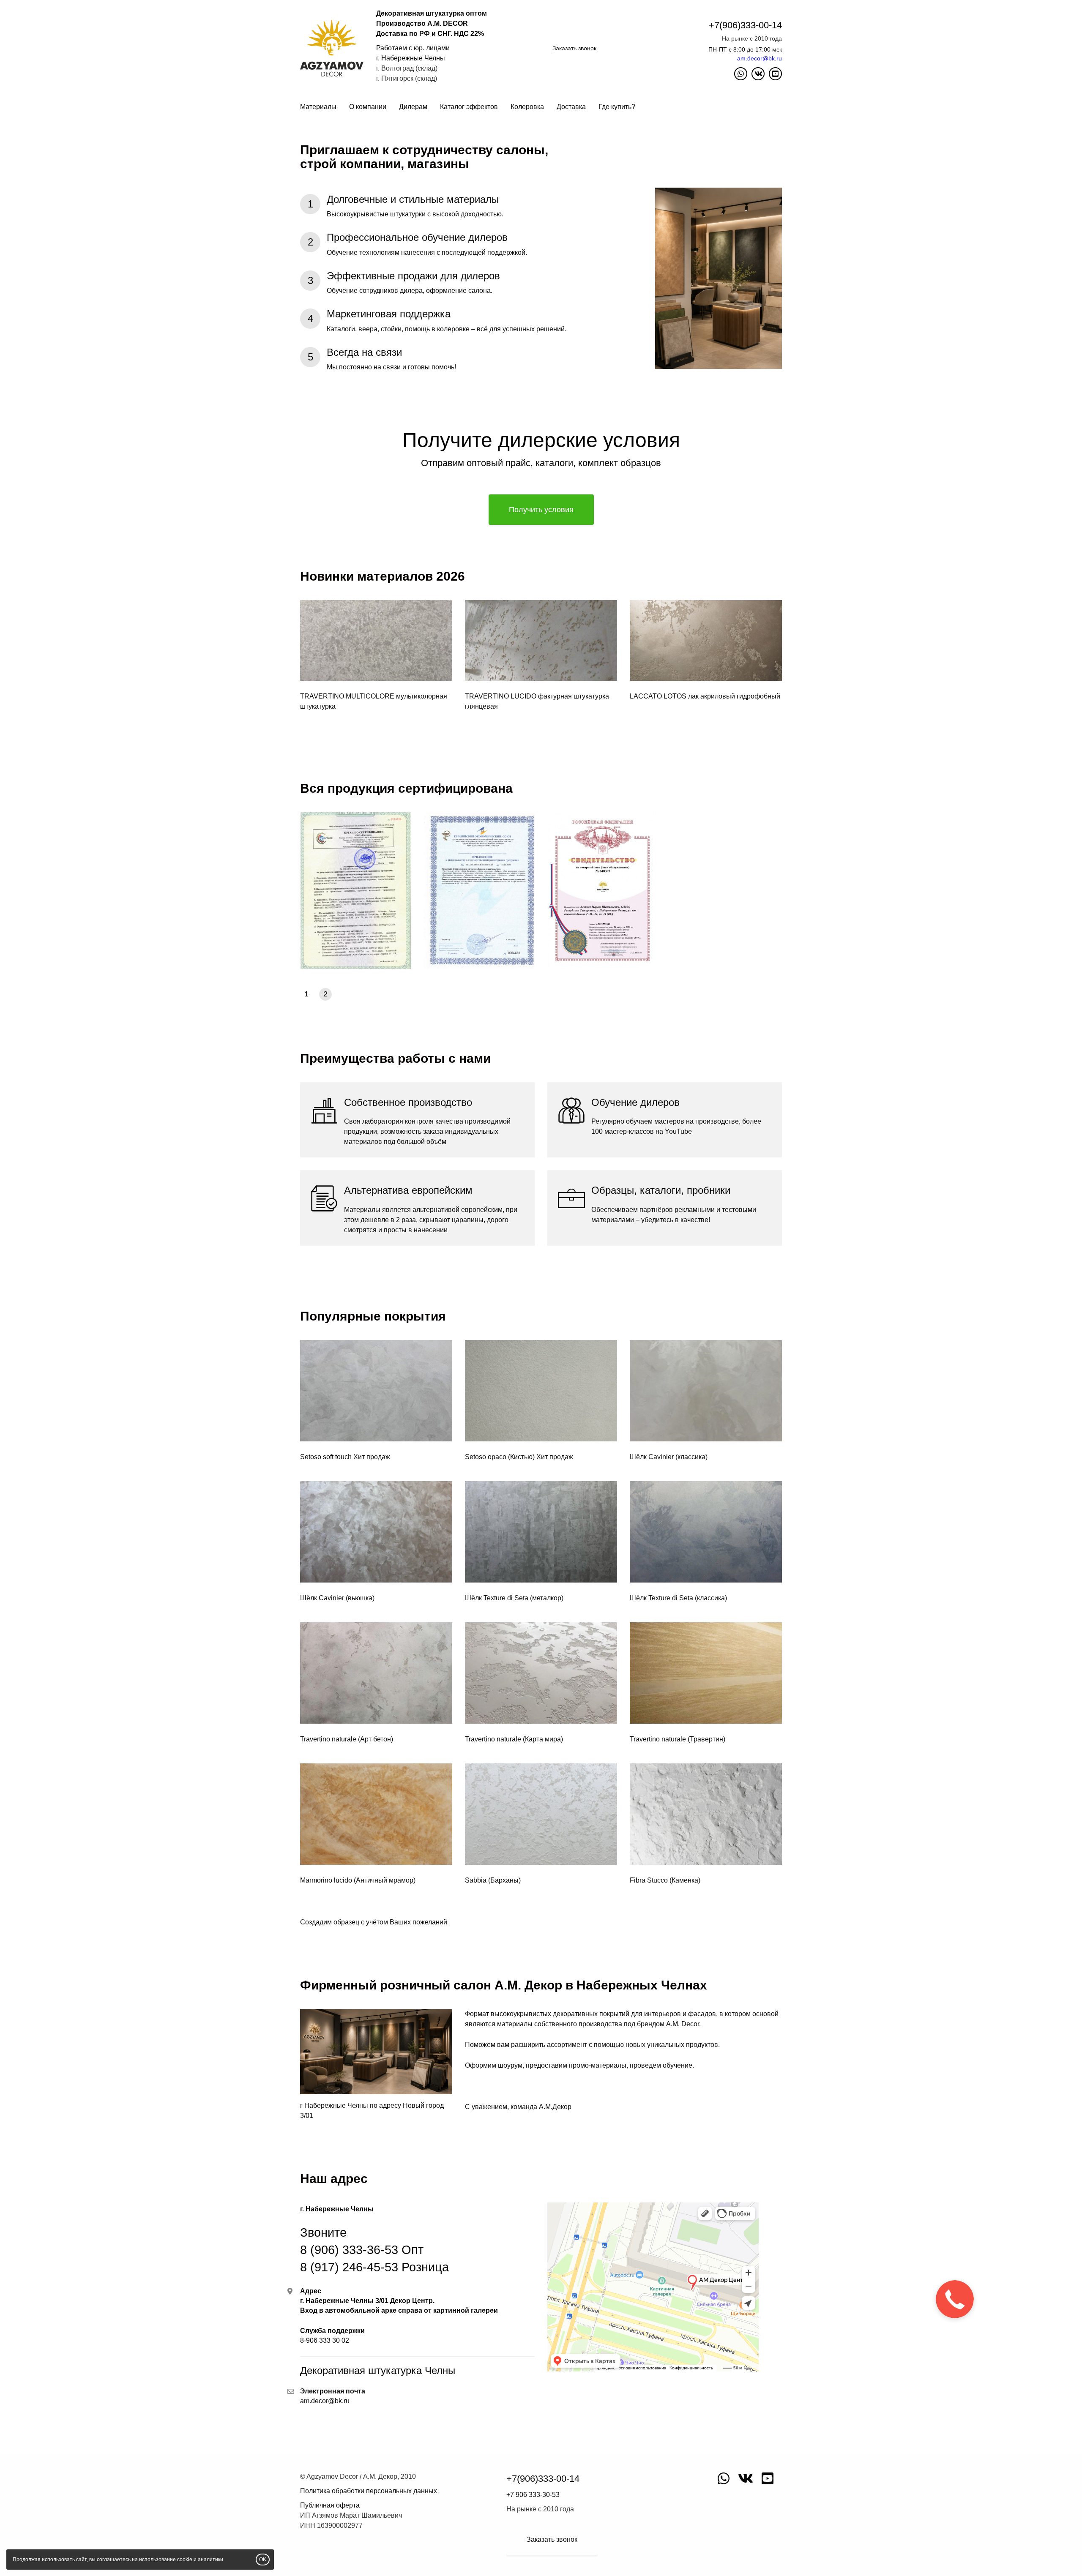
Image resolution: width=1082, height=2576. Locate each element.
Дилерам (413, 107)
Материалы (318, 107)
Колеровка (527, 107)
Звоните (374, 2250)
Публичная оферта (330, 2505)
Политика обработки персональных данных (369, 2491)
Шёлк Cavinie (651, 1457)
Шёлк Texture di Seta (497, 1598)
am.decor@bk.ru (760, 58)
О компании (368, 107)
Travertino (316, 1739)
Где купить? (617, 107)
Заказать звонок (574, 48)
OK (263, 2560)
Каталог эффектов (469, 107)
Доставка (571, 107)
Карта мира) (544, 1739)
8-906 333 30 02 (325, 2340)
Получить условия (541, 510)
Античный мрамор (385, 1880)
